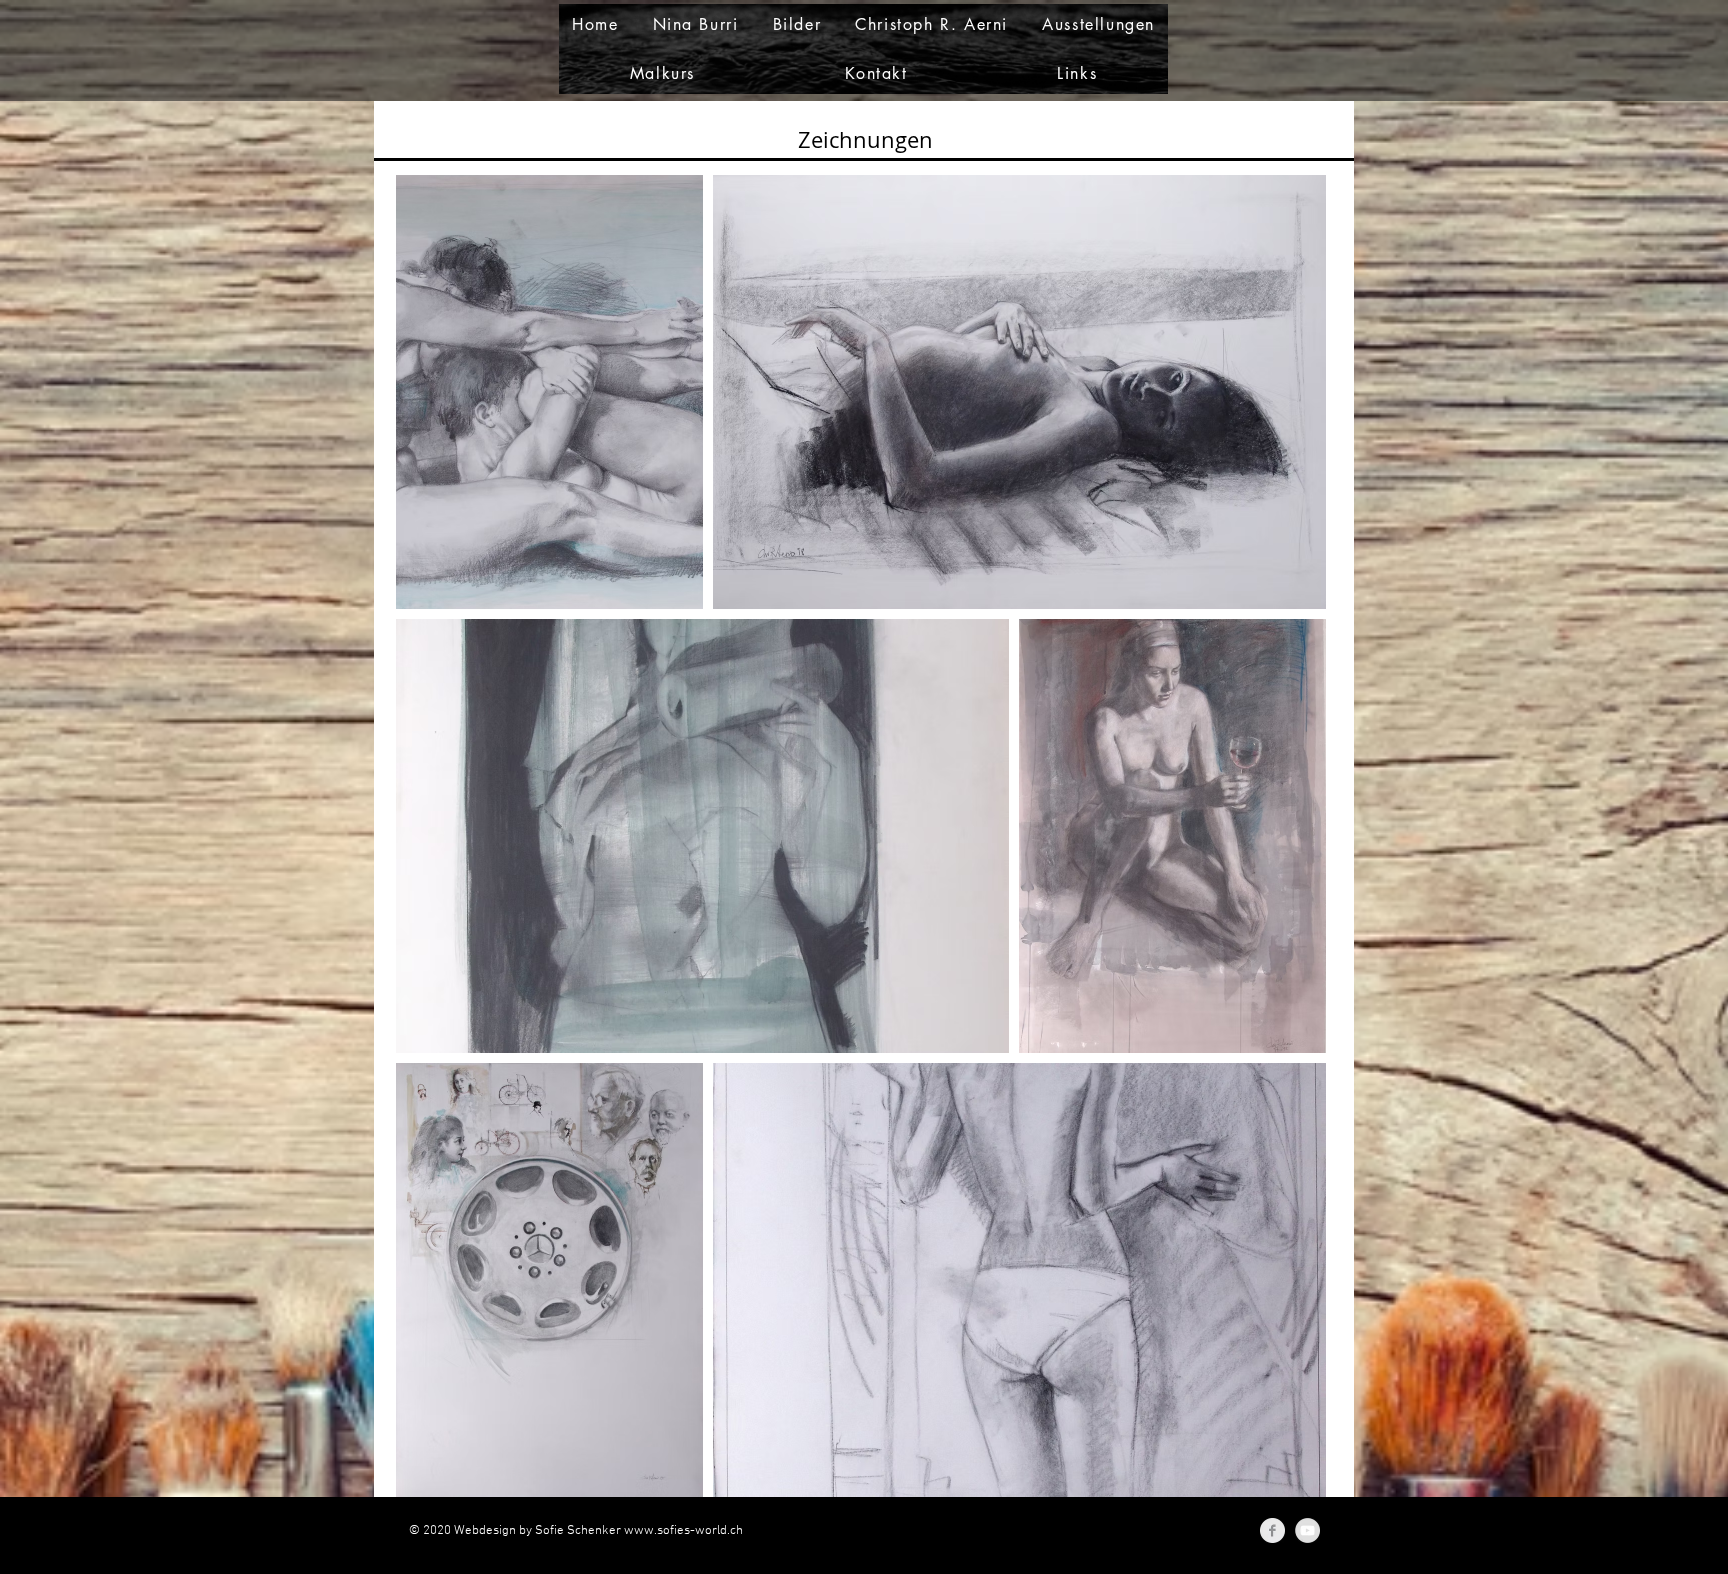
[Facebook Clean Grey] (1272, 1530)
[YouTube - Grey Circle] (1307, 1530)
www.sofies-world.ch (683, 1531)
